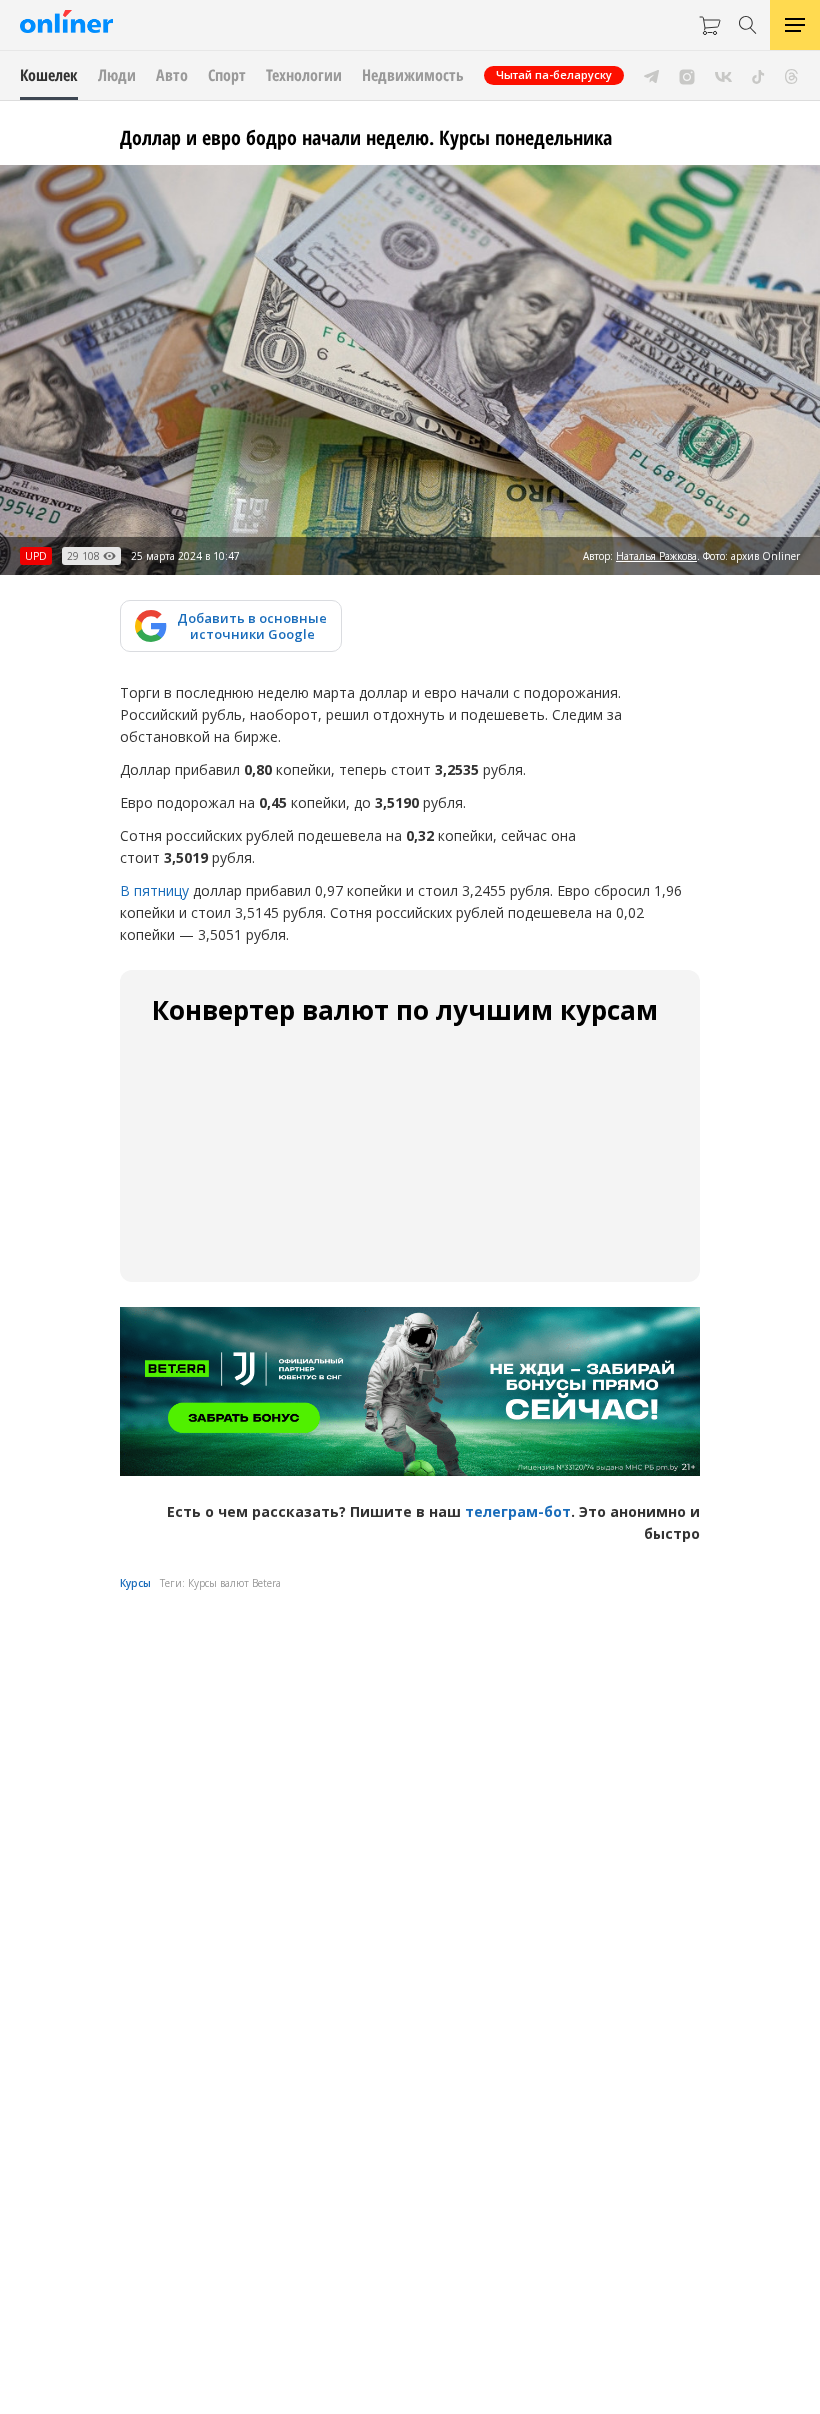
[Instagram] (687, 75)
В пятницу (154, 890)
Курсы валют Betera (234, 1583)
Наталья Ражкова (656, 556)
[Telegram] (651, 75)
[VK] (723, 75)
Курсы (135, 1583)
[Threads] (791, 75)
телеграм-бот (518, 1511)
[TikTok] (758, 75)
